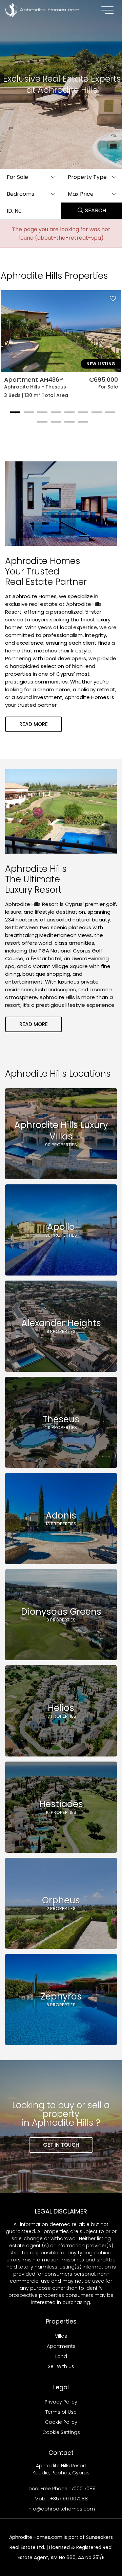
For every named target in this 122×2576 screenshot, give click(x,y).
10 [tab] (54, 424)
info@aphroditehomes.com (61, 2509)
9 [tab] (41, 424)
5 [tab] (68, 415)
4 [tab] (54, 415)
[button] (30, 177)
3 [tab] (41, 415)
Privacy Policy (61, 2402)
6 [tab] (81, 415)
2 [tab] (27, 415)
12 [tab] (81, 424)
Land (61, 2356)
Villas (61, 2336)
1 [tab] (14, 415)
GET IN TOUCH (61, 2145)
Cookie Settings (61, 2432)
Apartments (61, 2346)
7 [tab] (95, 415)
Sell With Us (61, 2366)
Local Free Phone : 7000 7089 (61, 2489)
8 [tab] (108, 415)
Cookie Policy (61, 2422)
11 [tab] (68, 424)
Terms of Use (61, 2412)
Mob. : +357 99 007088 (61, 2499)
